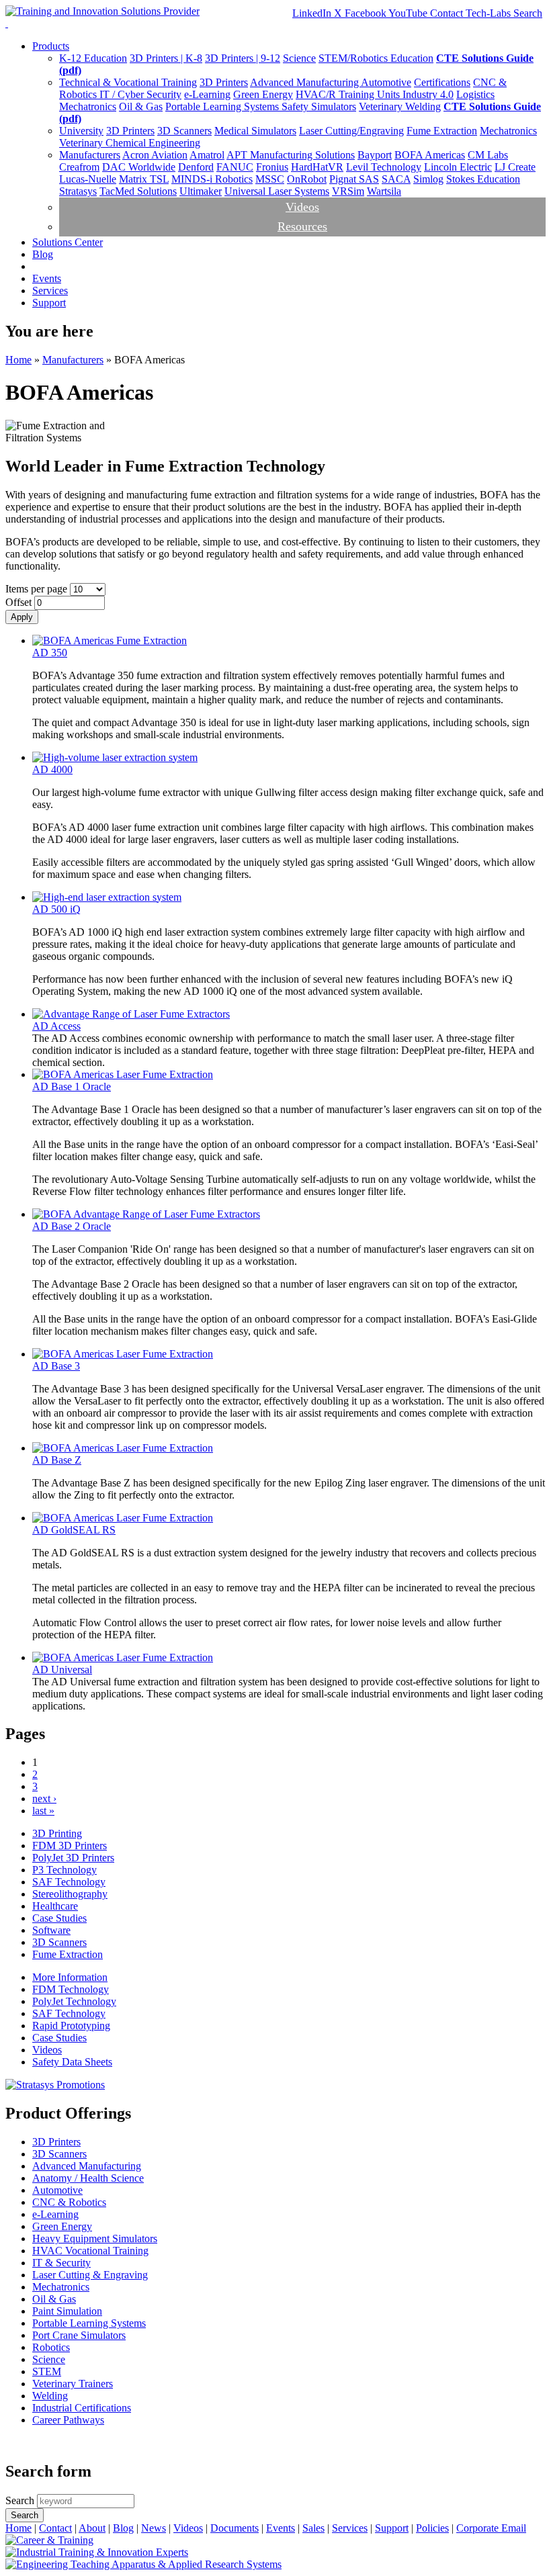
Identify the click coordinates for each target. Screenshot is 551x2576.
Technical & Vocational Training (128, 82)
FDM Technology (71, 1989)
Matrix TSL (144, 179)
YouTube (409, 13)
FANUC (235, 167)
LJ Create (515, 167)
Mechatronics (88, 106)
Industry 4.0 (428, 94)
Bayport (375, 155)
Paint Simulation (67, 2311)
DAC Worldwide (139, 167)
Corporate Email (491, 2528)
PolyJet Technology (74, 2001)
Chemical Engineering (153, 143)
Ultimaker (201, 191)
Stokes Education (483, 179)
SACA (396, 179)
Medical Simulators (255, 131)
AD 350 (50, 653)
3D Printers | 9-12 (243, 58)
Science (299, 58)
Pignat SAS (354, 179)
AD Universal (62, 1670)
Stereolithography (70, 1894)
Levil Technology (384, 167)
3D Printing (57, 1833)
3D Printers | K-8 (166, 58)
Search (528, 13)
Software (51, 1930)
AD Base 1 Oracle (72, 1086)
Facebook (367, 13)
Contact (55, 2528)
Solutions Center (68, 242)
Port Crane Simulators (79, 2335)
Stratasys (78, 191)
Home (18, 360)
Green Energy (263, 94)
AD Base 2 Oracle (72, 1226)
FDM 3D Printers (70, 1846)
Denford (196, 167)
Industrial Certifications (82, 2408)
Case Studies (59, 1918)
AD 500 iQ (56, 909)
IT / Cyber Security (140, 94)
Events (47, 278)
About (92, 2528)
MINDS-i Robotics (212, 179)
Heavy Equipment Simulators (95, 2238)
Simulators (334, 106)
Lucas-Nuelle (88, 179)
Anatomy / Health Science (88, 2178)
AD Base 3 (56, 1366)
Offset (20, 602)
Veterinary (382, 106)
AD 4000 (52, 769)
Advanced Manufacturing (305, 82)
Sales (313, 2528)
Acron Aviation (155, 155)
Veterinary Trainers (73, 2384)
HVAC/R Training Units (349, 94)
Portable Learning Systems (223, 106)
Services (50, 291)
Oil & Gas (141, 106)
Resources (302, 226)
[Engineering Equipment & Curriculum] (143, 2564)
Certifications (442, 82)
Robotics (51, 2347)
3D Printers (224, 82)
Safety (296, 106)
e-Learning (207, 94)
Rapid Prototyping (71, 2026)
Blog (43, 254)
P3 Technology (65, 1870)
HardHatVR (317, 167)
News (154, 2528)
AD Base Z (57, 1460)
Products (51, 46)
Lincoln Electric (458, 167)
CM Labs (488, 155)
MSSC (270, 179)
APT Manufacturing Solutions (291, 155)
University (81, 131)
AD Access (56, 1026)
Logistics (475, 94)
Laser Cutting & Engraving (90, 2275)
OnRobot (307, 179)
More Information (70, 1977)
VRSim (348, 191)
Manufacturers (90, 155)
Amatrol (207, 155)
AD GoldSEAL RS (74, 1530)
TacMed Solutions (138, 191)
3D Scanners (184, 131)
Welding (423, 106)
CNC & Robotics (69, 2202)
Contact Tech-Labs (472, 13)
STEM (47, 2371)
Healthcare (55, 1906)
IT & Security (61, 2263)
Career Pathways (68, 2420)
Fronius (272, 167)
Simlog (428, 179)
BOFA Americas (430, 155)
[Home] (102, 11)
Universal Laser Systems (277, 191)
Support (49, 303)
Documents (235, 2528)
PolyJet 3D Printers (73, 1858)
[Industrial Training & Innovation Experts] (97, 2552)
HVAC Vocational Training (90, 2251)
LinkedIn (313, 13)
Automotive (386, 82)
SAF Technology (69, 1882)
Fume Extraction (442, 131)
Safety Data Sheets (72, 2062)
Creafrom (79, 167)
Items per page (38, 589)
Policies (432, 2528)
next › (44, 1798)
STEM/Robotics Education (376, 58)
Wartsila (384, 191)
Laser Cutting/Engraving (351, 131)
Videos (302, 207)
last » (43, 1811)
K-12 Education (93, 58)
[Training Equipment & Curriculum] (49, 2540)
